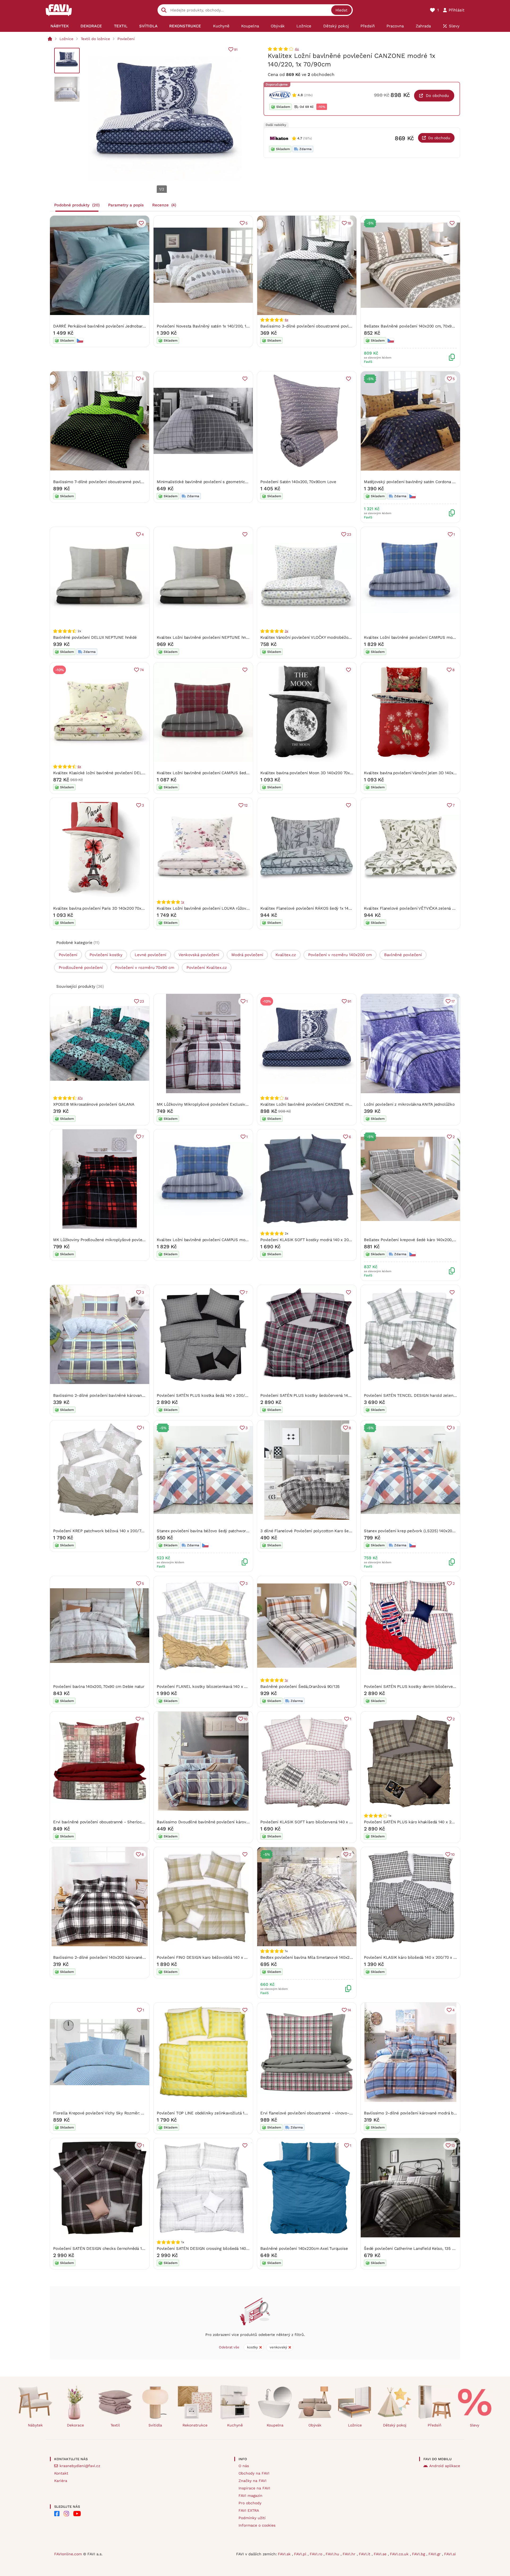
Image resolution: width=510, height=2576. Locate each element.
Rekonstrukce (195, 2425)
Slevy (475, 2425)
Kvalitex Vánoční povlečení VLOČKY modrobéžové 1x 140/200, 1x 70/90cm (329, 637)
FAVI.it (365, 2554)
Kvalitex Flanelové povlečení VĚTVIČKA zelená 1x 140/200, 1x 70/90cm (430, 908)
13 (453, 2145)
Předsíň (435, 2425)
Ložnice (66, 39)
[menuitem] (60, 26)
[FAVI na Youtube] (77, 2514)
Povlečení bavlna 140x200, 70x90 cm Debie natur (99, 1687)
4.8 (300, 95)
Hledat (341, 10)
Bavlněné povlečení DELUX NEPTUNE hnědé (95, 637)
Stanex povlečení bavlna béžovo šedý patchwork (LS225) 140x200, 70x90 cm (229, 1531)
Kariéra (61, 2481)
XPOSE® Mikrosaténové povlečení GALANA (94, 1104)
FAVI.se (381, 2554)
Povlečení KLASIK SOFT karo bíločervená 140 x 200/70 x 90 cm (320, 1822)
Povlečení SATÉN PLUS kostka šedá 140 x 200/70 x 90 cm (211, 1395)
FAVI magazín (250, 2496)
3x (286, 631)
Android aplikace (445, 2466)
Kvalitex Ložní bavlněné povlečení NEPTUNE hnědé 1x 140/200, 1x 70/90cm (227, 637)
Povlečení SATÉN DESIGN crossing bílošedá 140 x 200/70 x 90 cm (218, 2249)
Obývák (315, 2425)
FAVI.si (450, 2554)
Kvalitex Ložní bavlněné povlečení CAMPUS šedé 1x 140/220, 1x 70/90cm (225, 773)
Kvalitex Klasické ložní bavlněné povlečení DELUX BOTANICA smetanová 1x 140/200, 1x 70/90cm (143, 773)
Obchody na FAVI (254, 2473)
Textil (115, 2425)
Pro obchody (250, 2503)
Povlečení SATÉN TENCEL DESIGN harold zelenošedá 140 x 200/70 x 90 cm (435, 1395)
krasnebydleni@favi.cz (80, 2466)
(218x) (308, 95)
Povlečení (126, 39)
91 (236, 50)
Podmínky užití (252, 2518)
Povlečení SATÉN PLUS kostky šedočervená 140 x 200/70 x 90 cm (322, 1395)
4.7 (300, 138)
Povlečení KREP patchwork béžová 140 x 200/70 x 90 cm (106, 1531)
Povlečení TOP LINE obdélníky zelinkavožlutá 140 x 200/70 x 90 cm (220, 2113)
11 (143, 1719)
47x (80, 1098)
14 (349, 2010)
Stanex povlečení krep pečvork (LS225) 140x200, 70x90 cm (419, 1531)
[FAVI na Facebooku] (57, 2514)
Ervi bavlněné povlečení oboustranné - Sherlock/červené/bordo (113, 1822)
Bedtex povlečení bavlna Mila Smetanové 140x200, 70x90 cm (317, 1957)
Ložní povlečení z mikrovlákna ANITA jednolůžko (409, 1104)
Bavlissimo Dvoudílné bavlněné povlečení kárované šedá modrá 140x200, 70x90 (231, 1822)
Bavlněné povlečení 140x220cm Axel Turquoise (304, 2249)
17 (453, 1001)
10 (246, 1719)
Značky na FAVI (252, 2481)
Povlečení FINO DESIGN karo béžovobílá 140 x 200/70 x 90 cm (215, 1957)
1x (183, 902)
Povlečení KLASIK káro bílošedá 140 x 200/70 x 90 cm (415, 1957)
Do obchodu (437, 96)
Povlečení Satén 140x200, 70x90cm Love (298, 482)
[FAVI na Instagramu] (66, 2514)
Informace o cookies (257, 2525)
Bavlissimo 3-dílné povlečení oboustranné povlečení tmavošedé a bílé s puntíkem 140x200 (346, 326)
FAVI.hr (350, 2554)
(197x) (307, 138)
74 (142, 670)
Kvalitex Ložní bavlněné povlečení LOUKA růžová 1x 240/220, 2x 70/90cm (226, 908)
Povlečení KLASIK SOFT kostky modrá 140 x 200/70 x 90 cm (317, 1240)
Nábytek (35, 2425)
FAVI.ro (317, 2554)
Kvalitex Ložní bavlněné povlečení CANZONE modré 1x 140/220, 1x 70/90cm (331, 1104)
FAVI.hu (333, 2554)
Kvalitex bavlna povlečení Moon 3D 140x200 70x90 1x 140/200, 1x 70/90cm (330, 773)
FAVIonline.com (68, 2554)
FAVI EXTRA (249, 2510)
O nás (244, 2466)
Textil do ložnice (95, 39)
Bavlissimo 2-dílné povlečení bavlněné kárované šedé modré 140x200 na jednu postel (134, 1395)
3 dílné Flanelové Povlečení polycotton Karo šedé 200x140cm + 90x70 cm (329, 1531)
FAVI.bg (419, 2554)
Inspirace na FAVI (254, 2488)
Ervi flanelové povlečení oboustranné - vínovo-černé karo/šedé (320, 2113)
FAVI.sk (285, 2554)
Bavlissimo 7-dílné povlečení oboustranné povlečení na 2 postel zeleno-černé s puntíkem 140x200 (146, 482)
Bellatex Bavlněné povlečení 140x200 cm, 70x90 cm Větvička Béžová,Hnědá (435, 326)
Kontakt (61, 2473)
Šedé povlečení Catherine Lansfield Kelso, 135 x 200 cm (417, 2249)
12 (246, 805)
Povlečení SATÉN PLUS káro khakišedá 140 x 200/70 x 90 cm (421, 1822)
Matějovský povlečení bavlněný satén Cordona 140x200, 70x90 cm (426, 482)
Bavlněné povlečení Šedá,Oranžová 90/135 (300, 1687)
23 (349, 534)
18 (349, 223)
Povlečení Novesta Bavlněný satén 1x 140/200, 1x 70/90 (208, 326)
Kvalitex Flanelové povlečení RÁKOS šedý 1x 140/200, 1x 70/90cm (322, 908)
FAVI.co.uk (400, 2554)
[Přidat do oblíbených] (141, 223)
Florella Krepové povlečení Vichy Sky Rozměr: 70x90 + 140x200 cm (116, 2113)
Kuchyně (235, 2425)
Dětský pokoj (395, 2425)
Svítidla (155, 2425)
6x (286, 320)
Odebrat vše (229, 2347)
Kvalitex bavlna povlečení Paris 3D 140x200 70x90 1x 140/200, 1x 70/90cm (122, 908)
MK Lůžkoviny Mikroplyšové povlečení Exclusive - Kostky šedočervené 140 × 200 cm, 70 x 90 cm (248, 1104)
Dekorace (75, 2425)
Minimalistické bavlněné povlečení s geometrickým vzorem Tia (216, 482)
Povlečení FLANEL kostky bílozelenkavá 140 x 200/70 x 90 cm (215, 1687)
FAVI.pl (301, 2554)
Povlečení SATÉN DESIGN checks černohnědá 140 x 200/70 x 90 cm (117, 2249)
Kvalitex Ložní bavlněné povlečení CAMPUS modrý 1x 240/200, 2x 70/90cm (434, 637)
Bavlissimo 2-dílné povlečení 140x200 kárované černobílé (107, 1957)
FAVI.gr (435, 2554)
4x (297, 49)
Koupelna (275, 2425)
